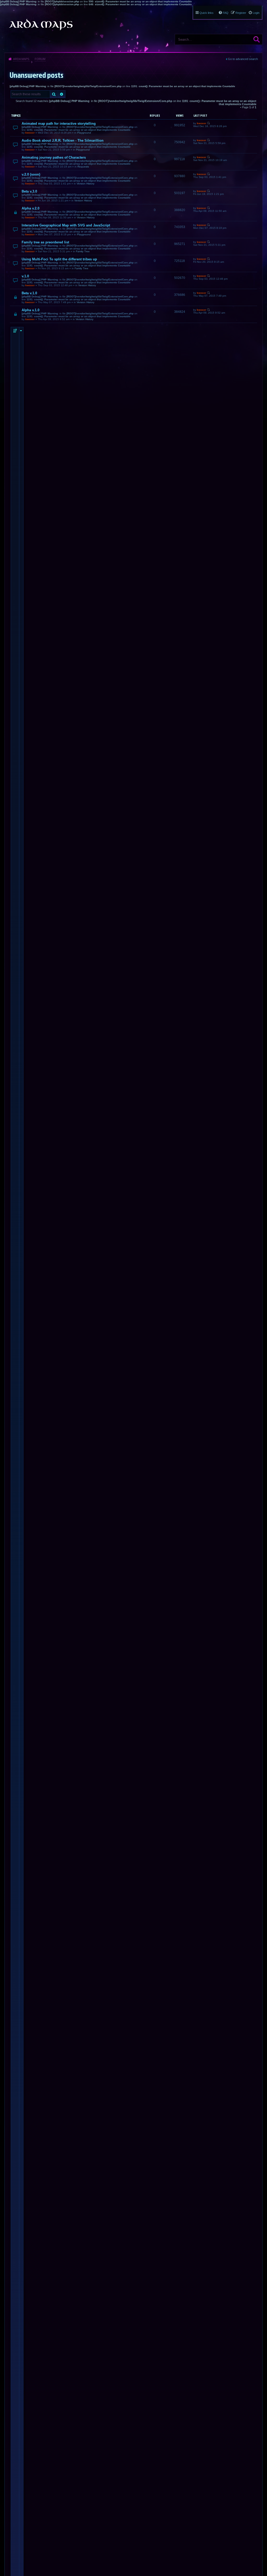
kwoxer (30, 133)
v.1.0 (25, 276)
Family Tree (83, 251)
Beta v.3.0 (29, 191)
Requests (83, 167)
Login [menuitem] (256, 13)
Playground (84, 133)
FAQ (226, 13)
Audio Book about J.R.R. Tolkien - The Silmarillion (63, 140)
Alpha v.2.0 (31, 208)
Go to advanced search (243, 59)
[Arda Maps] (41, 25)
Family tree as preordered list (45, 242)
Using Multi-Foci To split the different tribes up (59, 259)
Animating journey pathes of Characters (54, 157)
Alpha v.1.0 (31, 310)
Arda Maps (21, 59)
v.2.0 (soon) (31, 174)
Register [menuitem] (241, 13)
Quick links (207, 13)
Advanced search (62, 94)
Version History (86, 184)
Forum (40, 59)
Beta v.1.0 (29, 293)
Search (257, 39)
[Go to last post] (208, 123)
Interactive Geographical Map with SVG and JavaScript (66, 225)
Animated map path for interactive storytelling (59, 124)
